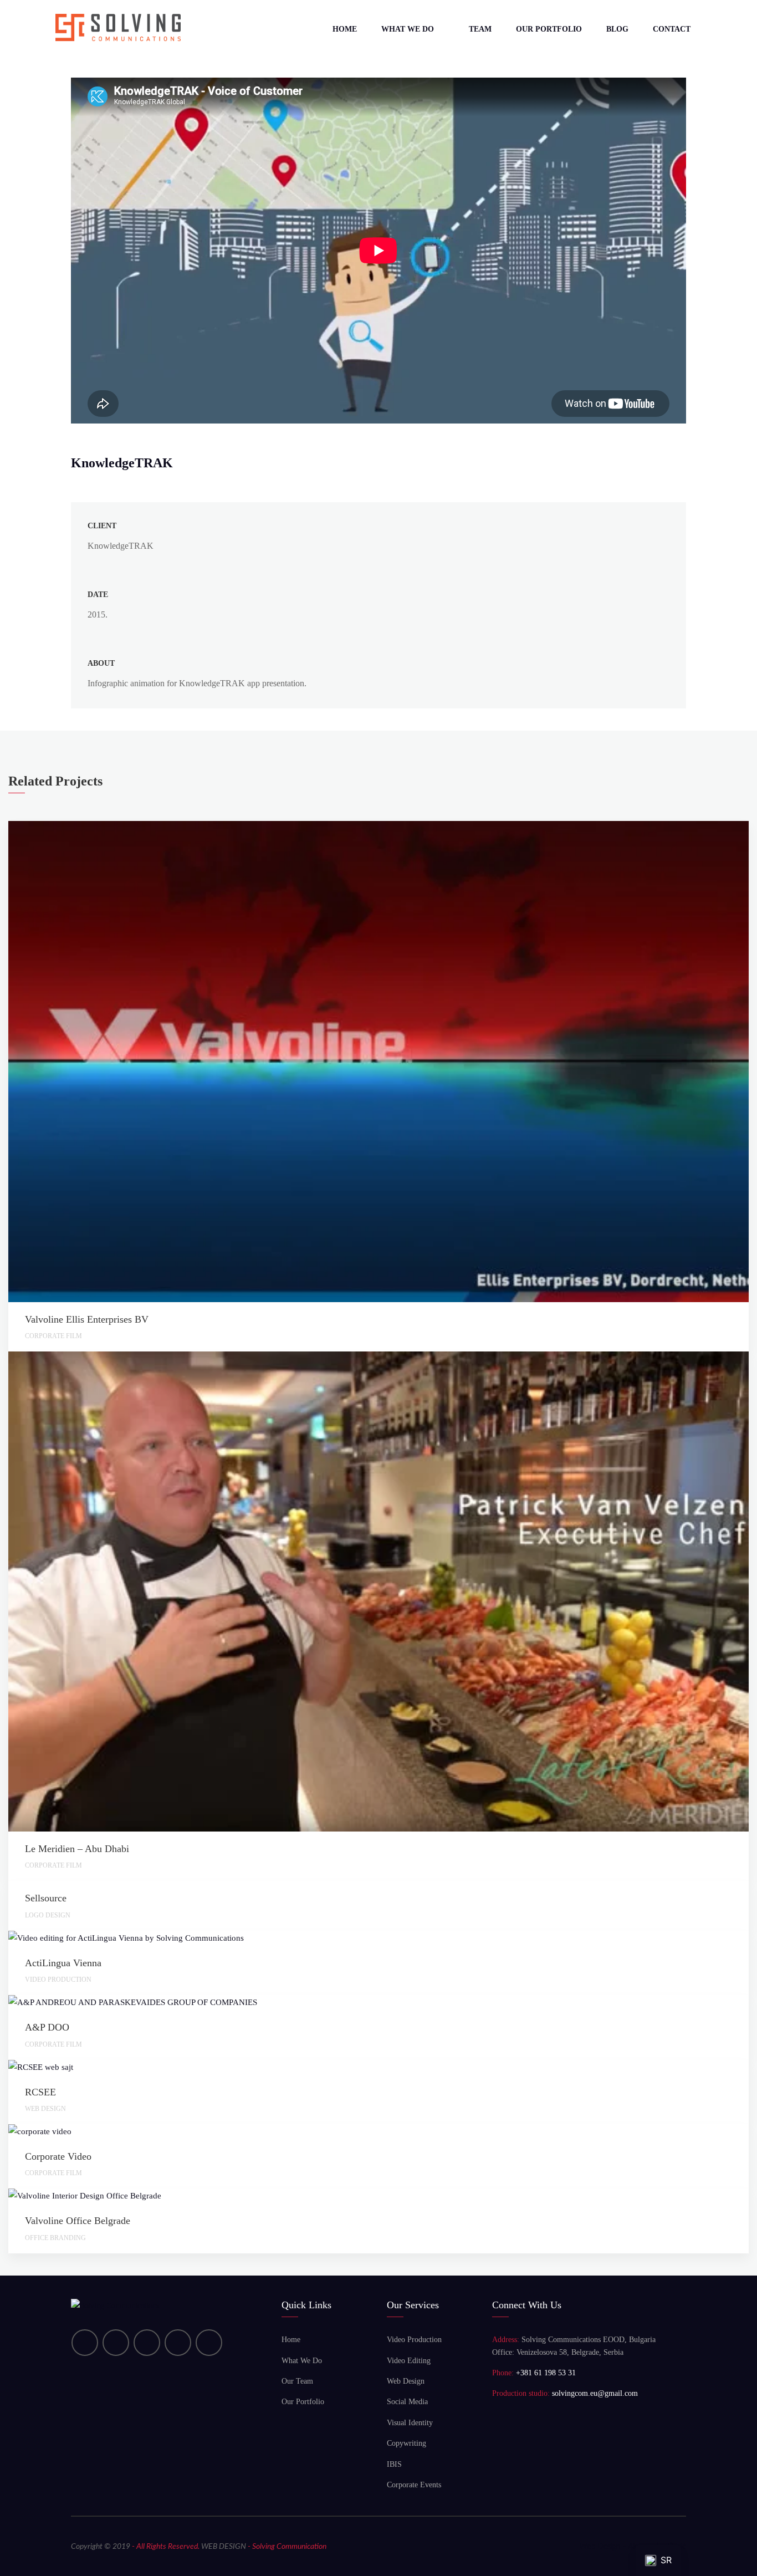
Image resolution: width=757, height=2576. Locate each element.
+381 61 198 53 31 (546, 2373)
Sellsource (46, 1898)
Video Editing (409, 2361)
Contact (672, 29)
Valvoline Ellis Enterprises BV (87, 1319)
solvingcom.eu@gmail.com (595, 2393)
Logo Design (48, 1915)
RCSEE (40, 2092)
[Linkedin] (85, 2343)
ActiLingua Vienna (63, 1963)
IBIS (394, 2464)
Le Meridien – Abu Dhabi (77, 1849)
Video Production (58, 1980)
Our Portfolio (549, 29)
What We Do (408, 29)
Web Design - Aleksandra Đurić (633, 2547)
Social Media (407, 2402)
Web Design (45, 2109)
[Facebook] (147, 2343)
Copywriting (406, 2443)
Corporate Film (53, 1336)
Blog (617, 29)
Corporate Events (414, 2485)
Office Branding (55, 2238)
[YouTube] (116, 2343)
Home (345, 29)
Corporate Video (58, 2156)
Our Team (297, 2381)
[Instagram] (178, 2343)
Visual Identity (410, 2423)
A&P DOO (47, 2027)
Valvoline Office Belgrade (78, 2221)
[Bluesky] (209, 2343)
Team (480, 29)
